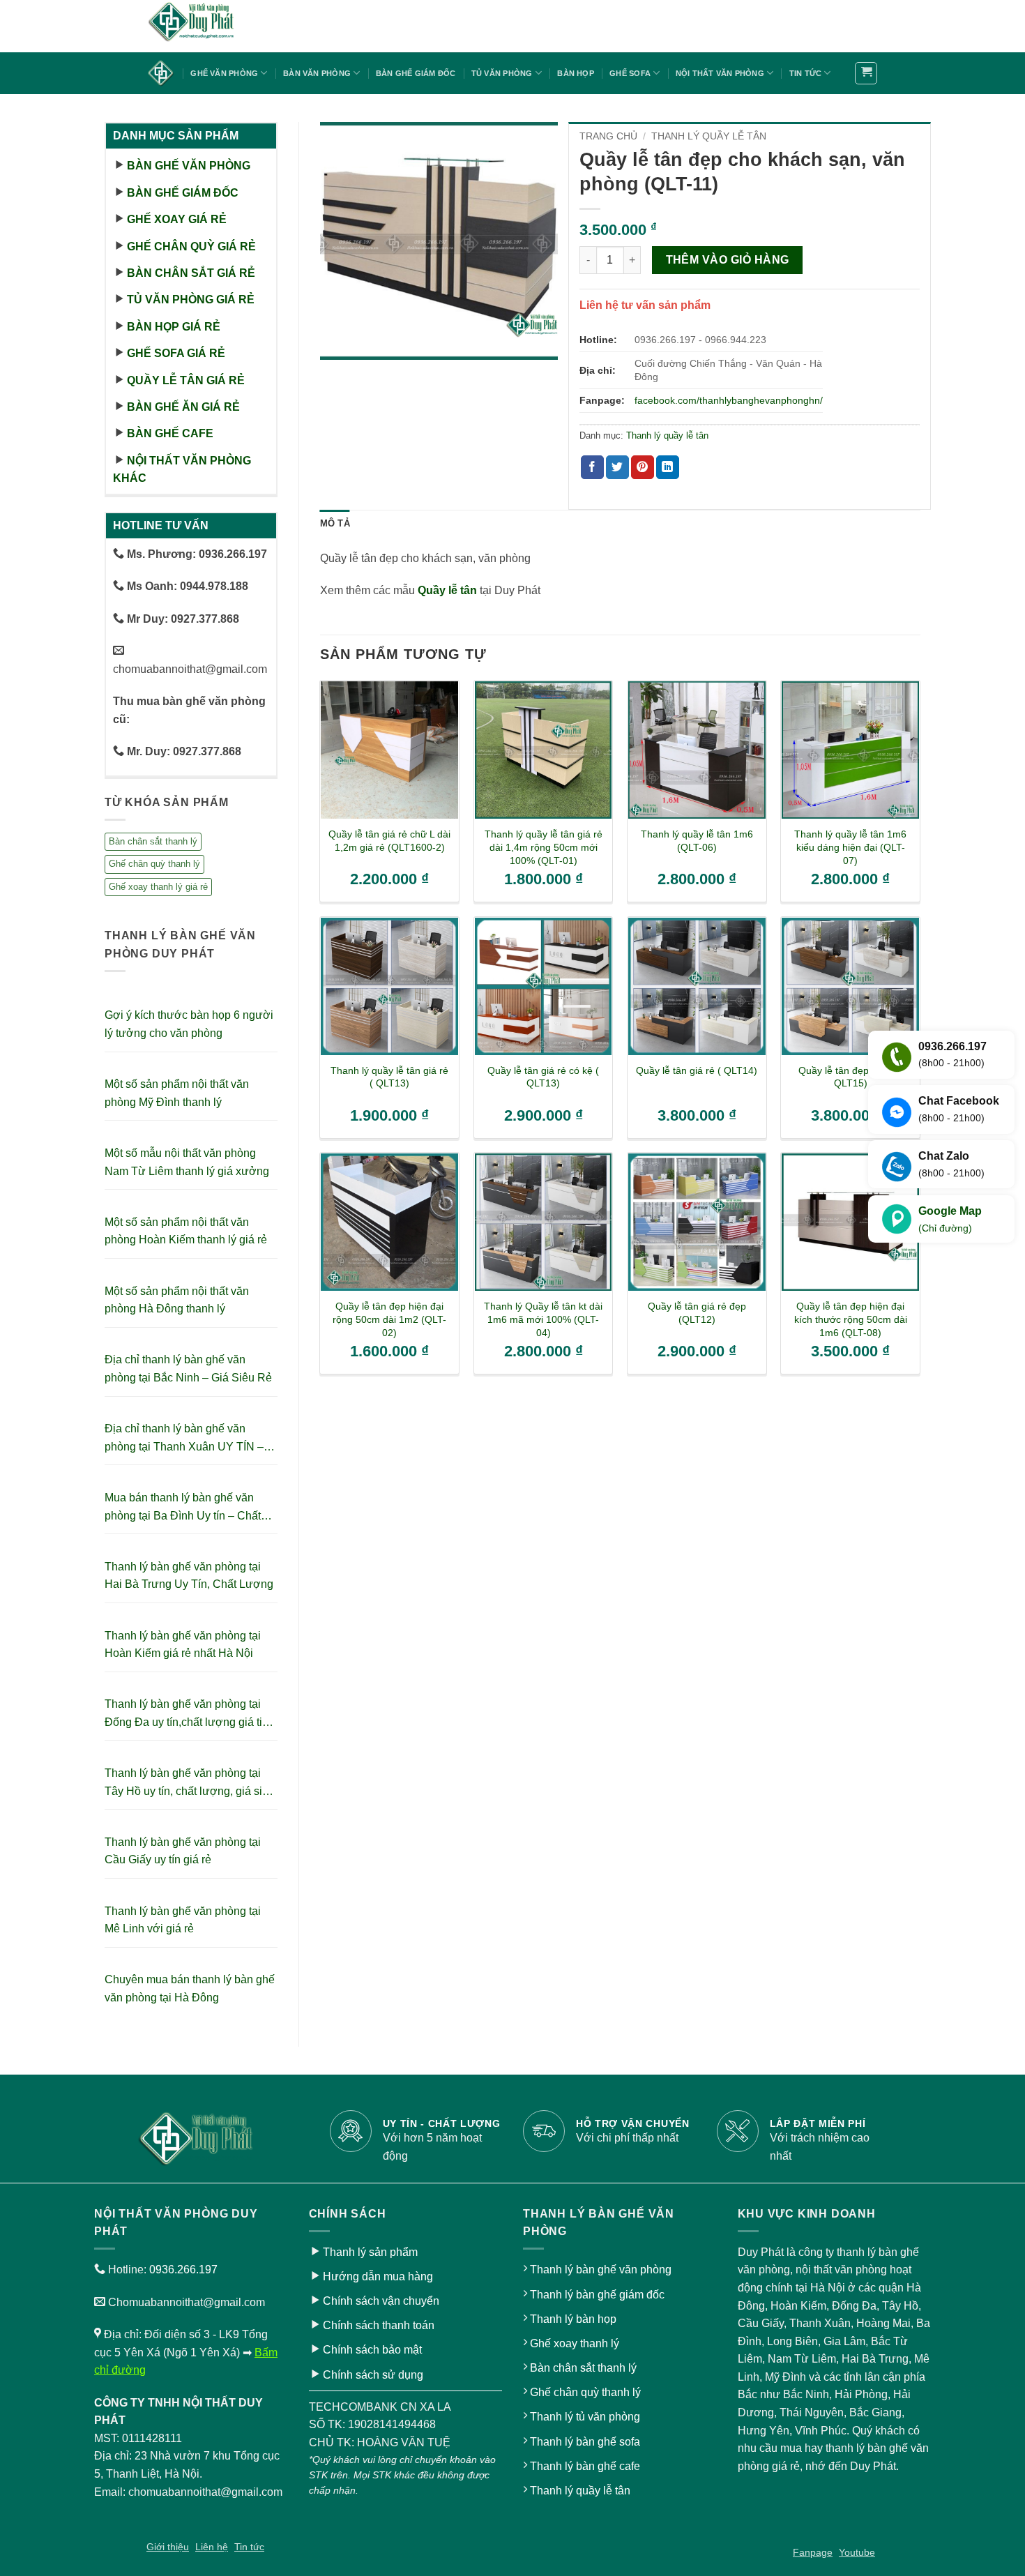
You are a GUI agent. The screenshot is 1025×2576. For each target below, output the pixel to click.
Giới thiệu (168, 2547)
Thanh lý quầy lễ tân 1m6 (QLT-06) (697, 841)
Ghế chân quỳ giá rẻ (191, 247)
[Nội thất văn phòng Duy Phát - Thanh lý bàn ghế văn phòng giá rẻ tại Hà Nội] (216, 26)
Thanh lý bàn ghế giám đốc (597, 2295)
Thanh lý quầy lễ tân (709, 136)
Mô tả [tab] (335, 523)
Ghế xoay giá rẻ (177, 219)
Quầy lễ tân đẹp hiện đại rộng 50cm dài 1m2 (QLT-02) (389, 1319)
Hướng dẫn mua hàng (378, 2276)
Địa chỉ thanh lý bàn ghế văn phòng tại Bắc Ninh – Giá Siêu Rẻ (188, 1369)
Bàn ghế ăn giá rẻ (183, 407)
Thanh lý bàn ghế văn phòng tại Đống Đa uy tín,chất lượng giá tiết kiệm (188, 1714)
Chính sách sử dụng (373, 2375)
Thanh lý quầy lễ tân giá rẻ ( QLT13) (389, 1077)
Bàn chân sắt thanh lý (153, 841)
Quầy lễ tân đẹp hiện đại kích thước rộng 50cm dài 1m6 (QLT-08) (851, 1319)
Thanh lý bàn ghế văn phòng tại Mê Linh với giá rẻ (183, 1920)
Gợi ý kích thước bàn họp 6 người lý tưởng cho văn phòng (189, 1024)
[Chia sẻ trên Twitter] (617, 467)
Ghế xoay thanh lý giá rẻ (158, 887)
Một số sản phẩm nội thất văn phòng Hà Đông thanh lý (177, 1300)
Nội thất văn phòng (720, 73)
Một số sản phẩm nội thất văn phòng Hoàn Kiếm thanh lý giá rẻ (186, 1231)
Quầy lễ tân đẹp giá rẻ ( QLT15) (851, 1077)
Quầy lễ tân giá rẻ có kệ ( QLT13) (543, 1077)
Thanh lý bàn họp (573, 2319)
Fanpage (813, 2552)
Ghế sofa (630, 73)
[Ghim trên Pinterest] (643, 467)
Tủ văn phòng (502, 73)
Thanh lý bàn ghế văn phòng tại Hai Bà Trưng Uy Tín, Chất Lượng (189, 1576)
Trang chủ (608, 136)
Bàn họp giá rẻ (174, 327)
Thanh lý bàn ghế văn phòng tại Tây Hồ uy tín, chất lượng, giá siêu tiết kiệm (190, 1783)
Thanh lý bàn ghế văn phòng (601, 2270)
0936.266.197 (183, 2270)
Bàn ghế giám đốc (416, 73)
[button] (866, 73)
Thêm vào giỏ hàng (728, 260)
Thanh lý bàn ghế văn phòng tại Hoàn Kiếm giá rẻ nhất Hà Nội (183, 1645)
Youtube (857, 2552)
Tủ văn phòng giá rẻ (191, 300)
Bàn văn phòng (317, 73)
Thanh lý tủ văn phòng (585, 2417)
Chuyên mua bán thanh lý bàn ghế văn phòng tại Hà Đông (190, 1988)
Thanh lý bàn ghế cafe (585, 2466)
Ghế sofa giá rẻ (176, 353)
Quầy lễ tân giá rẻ (186, 380)
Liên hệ (212, 2547)
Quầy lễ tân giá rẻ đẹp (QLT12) (697, 1313)
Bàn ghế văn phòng (189, 166)
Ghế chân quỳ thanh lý (154, 864)
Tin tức (806, 73)
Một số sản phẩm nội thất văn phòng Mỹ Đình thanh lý (177, 1093)
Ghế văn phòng (224, 73)
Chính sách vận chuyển (381, 2301)
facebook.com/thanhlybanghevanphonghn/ (729, 400)
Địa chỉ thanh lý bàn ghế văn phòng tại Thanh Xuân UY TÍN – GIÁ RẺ (184, 1439)
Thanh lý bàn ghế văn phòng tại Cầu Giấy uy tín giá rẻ (183, 1851)
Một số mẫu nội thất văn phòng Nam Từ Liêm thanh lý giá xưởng (187, 1162)
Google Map (950, 1219)
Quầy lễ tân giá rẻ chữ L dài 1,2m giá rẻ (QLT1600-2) (389, 841)
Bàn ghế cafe (170, 433)
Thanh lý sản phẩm (370, 2252)
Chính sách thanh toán (379, 2325)
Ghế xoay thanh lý (575, 2343)
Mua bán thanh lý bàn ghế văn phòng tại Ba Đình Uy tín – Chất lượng (183, 1508)
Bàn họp (576, 73)
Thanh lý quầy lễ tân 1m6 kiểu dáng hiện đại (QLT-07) (850, 847)
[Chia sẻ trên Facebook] (592, 467)
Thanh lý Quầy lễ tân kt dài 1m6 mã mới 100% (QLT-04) (543, 1319)
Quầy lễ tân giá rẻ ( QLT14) (697, 1070)
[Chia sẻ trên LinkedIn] (668, 467)
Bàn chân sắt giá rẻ (191, 273)
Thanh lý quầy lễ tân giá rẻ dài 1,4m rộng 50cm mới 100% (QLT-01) (544, 847)
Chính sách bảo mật (372, 2350)
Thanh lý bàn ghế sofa (585, 2442)
